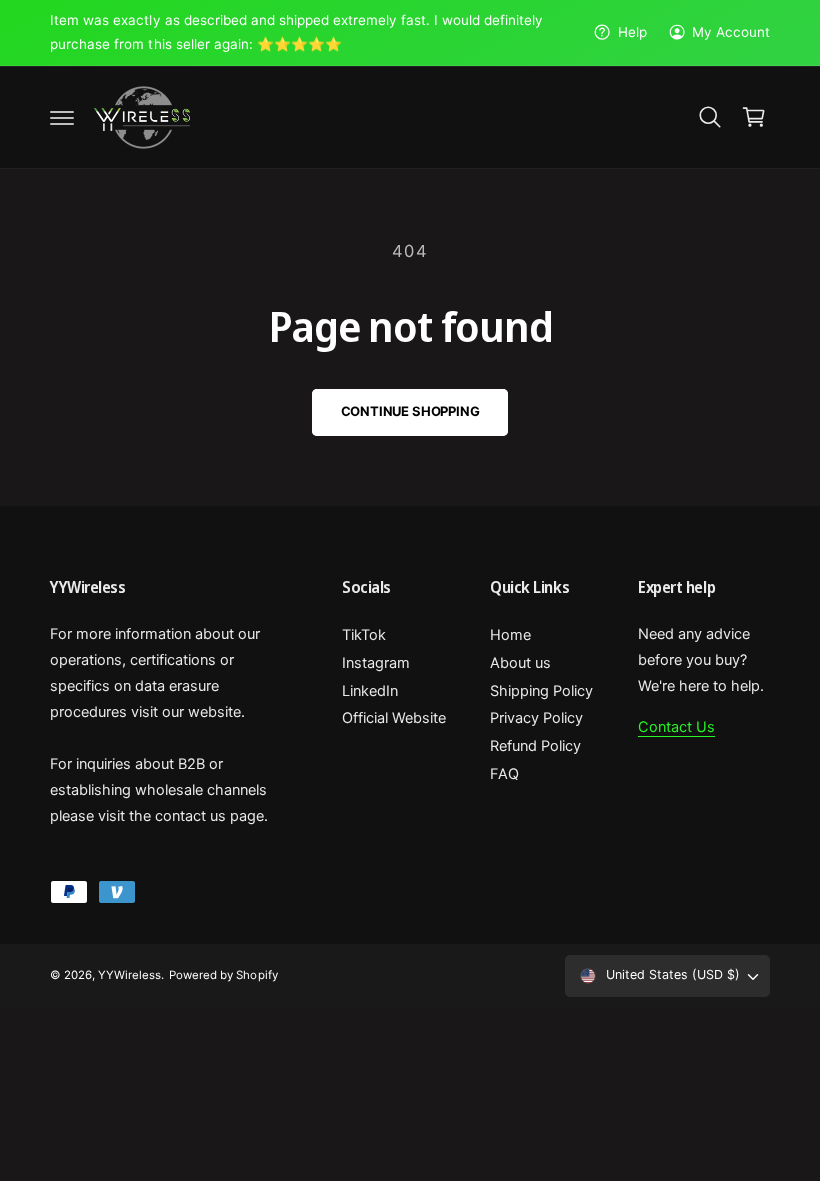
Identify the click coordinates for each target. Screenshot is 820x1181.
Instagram (376, 663)
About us (520, 663)
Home (510, 635)
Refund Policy (535, 746)
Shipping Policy (541, 691)
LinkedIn (370, 691)
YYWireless (129, 975)
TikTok (364, 635)
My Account (731, 32)
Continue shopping (410, 411)
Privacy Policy (536, 718)
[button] (62, 117)
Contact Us (676, 727)
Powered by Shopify (223, 975)
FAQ (504, 774)
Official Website (394, 718)
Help (632, 32)
